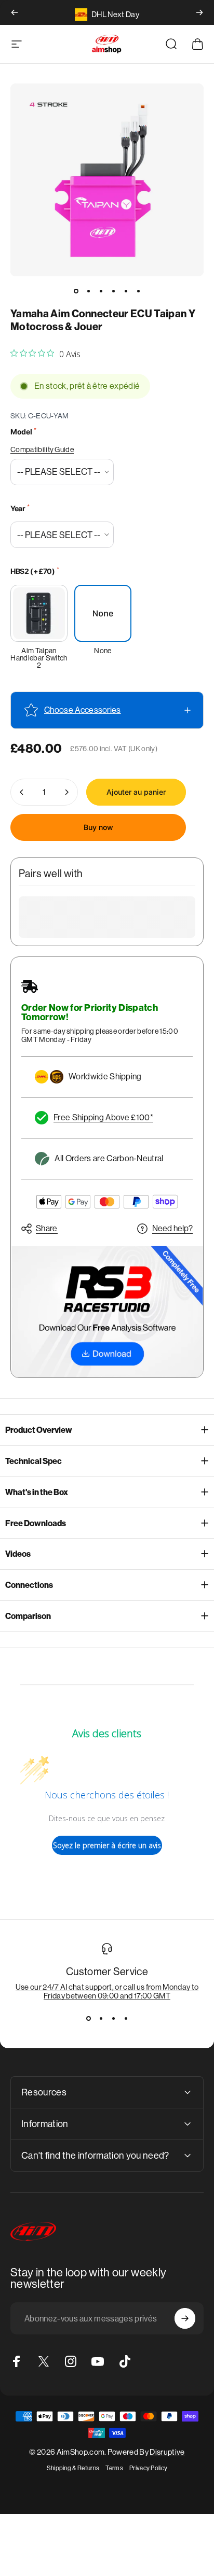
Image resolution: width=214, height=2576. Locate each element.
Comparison (28, 1616)
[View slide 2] (101, 2019)
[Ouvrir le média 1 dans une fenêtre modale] (107, 180)
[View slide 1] (88, 2019)
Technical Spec (34, 1461)
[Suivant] (199, 12)
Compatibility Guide (42, 449)
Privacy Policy (148, 2468)
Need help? (172, 1228)
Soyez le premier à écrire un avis (107, 1845)
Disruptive (167, 2452)
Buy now (98, 827)
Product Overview (39, 1430)
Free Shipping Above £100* (103, 1117)
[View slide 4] (126, 2019)
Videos (18, 1554)
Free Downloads (36, 1523)
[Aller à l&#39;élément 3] (101, 291)
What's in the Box (37, 1492)
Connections (29, 1585)
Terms (114, 2468)
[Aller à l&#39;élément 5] (126, 291)
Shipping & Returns (73, 2468)
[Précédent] (15, 12)
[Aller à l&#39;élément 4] (113, 291)
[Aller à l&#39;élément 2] (88, 291)
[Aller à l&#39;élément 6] (138, 291)
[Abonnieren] (185, 2318)
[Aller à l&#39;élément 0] (76, 291)
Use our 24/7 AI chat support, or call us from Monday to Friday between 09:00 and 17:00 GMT (107, 1991)
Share (47, 1228)
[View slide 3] (113, 2019)
